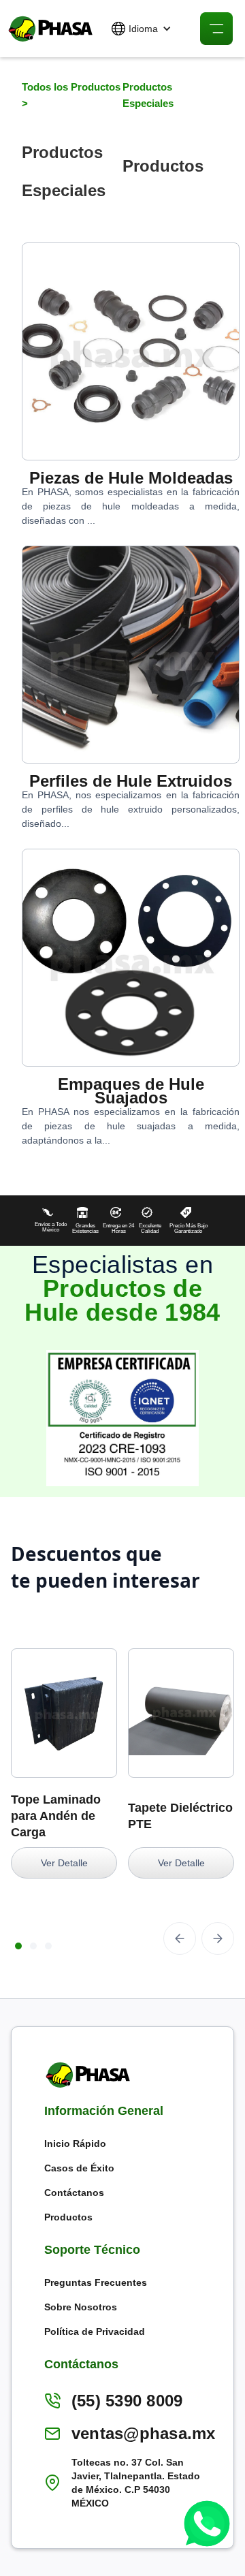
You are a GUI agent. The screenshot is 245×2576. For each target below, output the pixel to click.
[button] (142, 29)
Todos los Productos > (71, 95)
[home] (48, 29)
